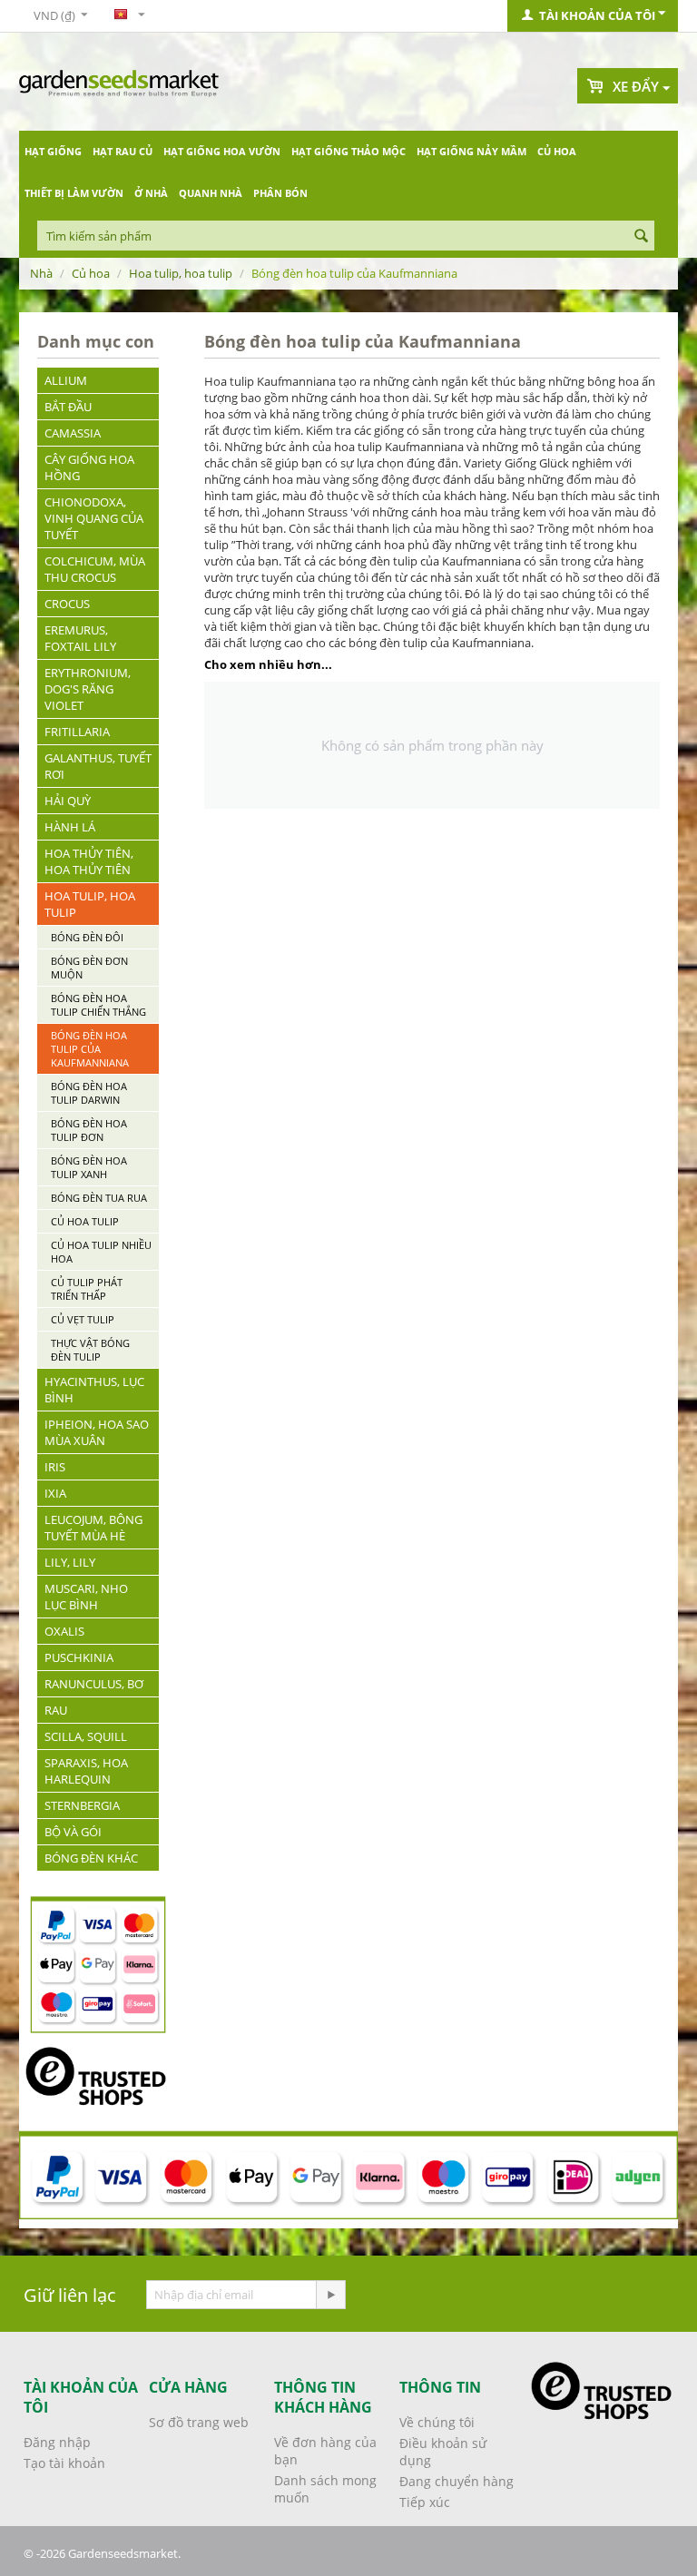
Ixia (55, 1493)
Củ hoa (557, 151)
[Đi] (330, 2295)
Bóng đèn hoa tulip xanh (89, 1167)
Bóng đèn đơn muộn (89, 968)
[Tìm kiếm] (641, 237)
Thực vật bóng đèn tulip (90, 1350)
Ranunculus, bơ (94, 1684)
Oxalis (64, 1631)
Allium (66, 380)
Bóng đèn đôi (87, 937)
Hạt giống (53, 151)
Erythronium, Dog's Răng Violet (88, 689)
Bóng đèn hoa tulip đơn (89, 1130)
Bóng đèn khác (91, 1858)
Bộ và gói (73, 1832)
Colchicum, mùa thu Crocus (95, 569)
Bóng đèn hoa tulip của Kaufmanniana (90, 1049)
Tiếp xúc (425, 2502)
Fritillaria (77, 732)
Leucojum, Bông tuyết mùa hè (93, 1528)
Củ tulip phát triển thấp (87, 1289)
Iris (55, 1467)
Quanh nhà (211, 193)
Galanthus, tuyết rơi (98, 766)
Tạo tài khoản (64, 2463)
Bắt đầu (68, 407)
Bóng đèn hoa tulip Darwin (89, 1093)
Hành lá (70, 827)
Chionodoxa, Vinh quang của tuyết (94, 518)
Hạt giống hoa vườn (222, 151)
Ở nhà (151, 193)
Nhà (41, 273)
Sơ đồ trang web (199, 2422)
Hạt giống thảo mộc (348, 151)
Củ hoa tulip (85, 1221)
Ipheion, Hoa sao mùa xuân (97, 1432)
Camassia (73, 433)
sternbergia (82, 1805)
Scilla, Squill (86, 1736)
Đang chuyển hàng (456, 2481)
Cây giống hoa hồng (89, 467)
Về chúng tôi (437, 2422)
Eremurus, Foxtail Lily (80, 638)
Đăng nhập (57, 2442)
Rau (56, 1710)
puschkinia (79, 1657)
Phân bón (280, 193)
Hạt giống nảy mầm (471, 151)
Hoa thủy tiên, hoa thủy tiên (89, 861)
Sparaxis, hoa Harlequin (86, 1771)
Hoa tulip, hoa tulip (181, 273)
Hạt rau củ (123, 151)
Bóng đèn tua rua (99, 1198)
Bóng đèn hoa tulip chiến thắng (98, 1005)
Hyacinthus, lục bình (94, 1390)
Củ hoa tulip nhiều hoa (101, 1252)
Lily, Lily (70, 1562)
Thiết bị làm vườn (74, 193)
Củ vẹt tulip (83, 1319)
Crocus (67, 604)
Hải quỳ (68, 801)
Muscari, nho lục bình (86, 1597)
